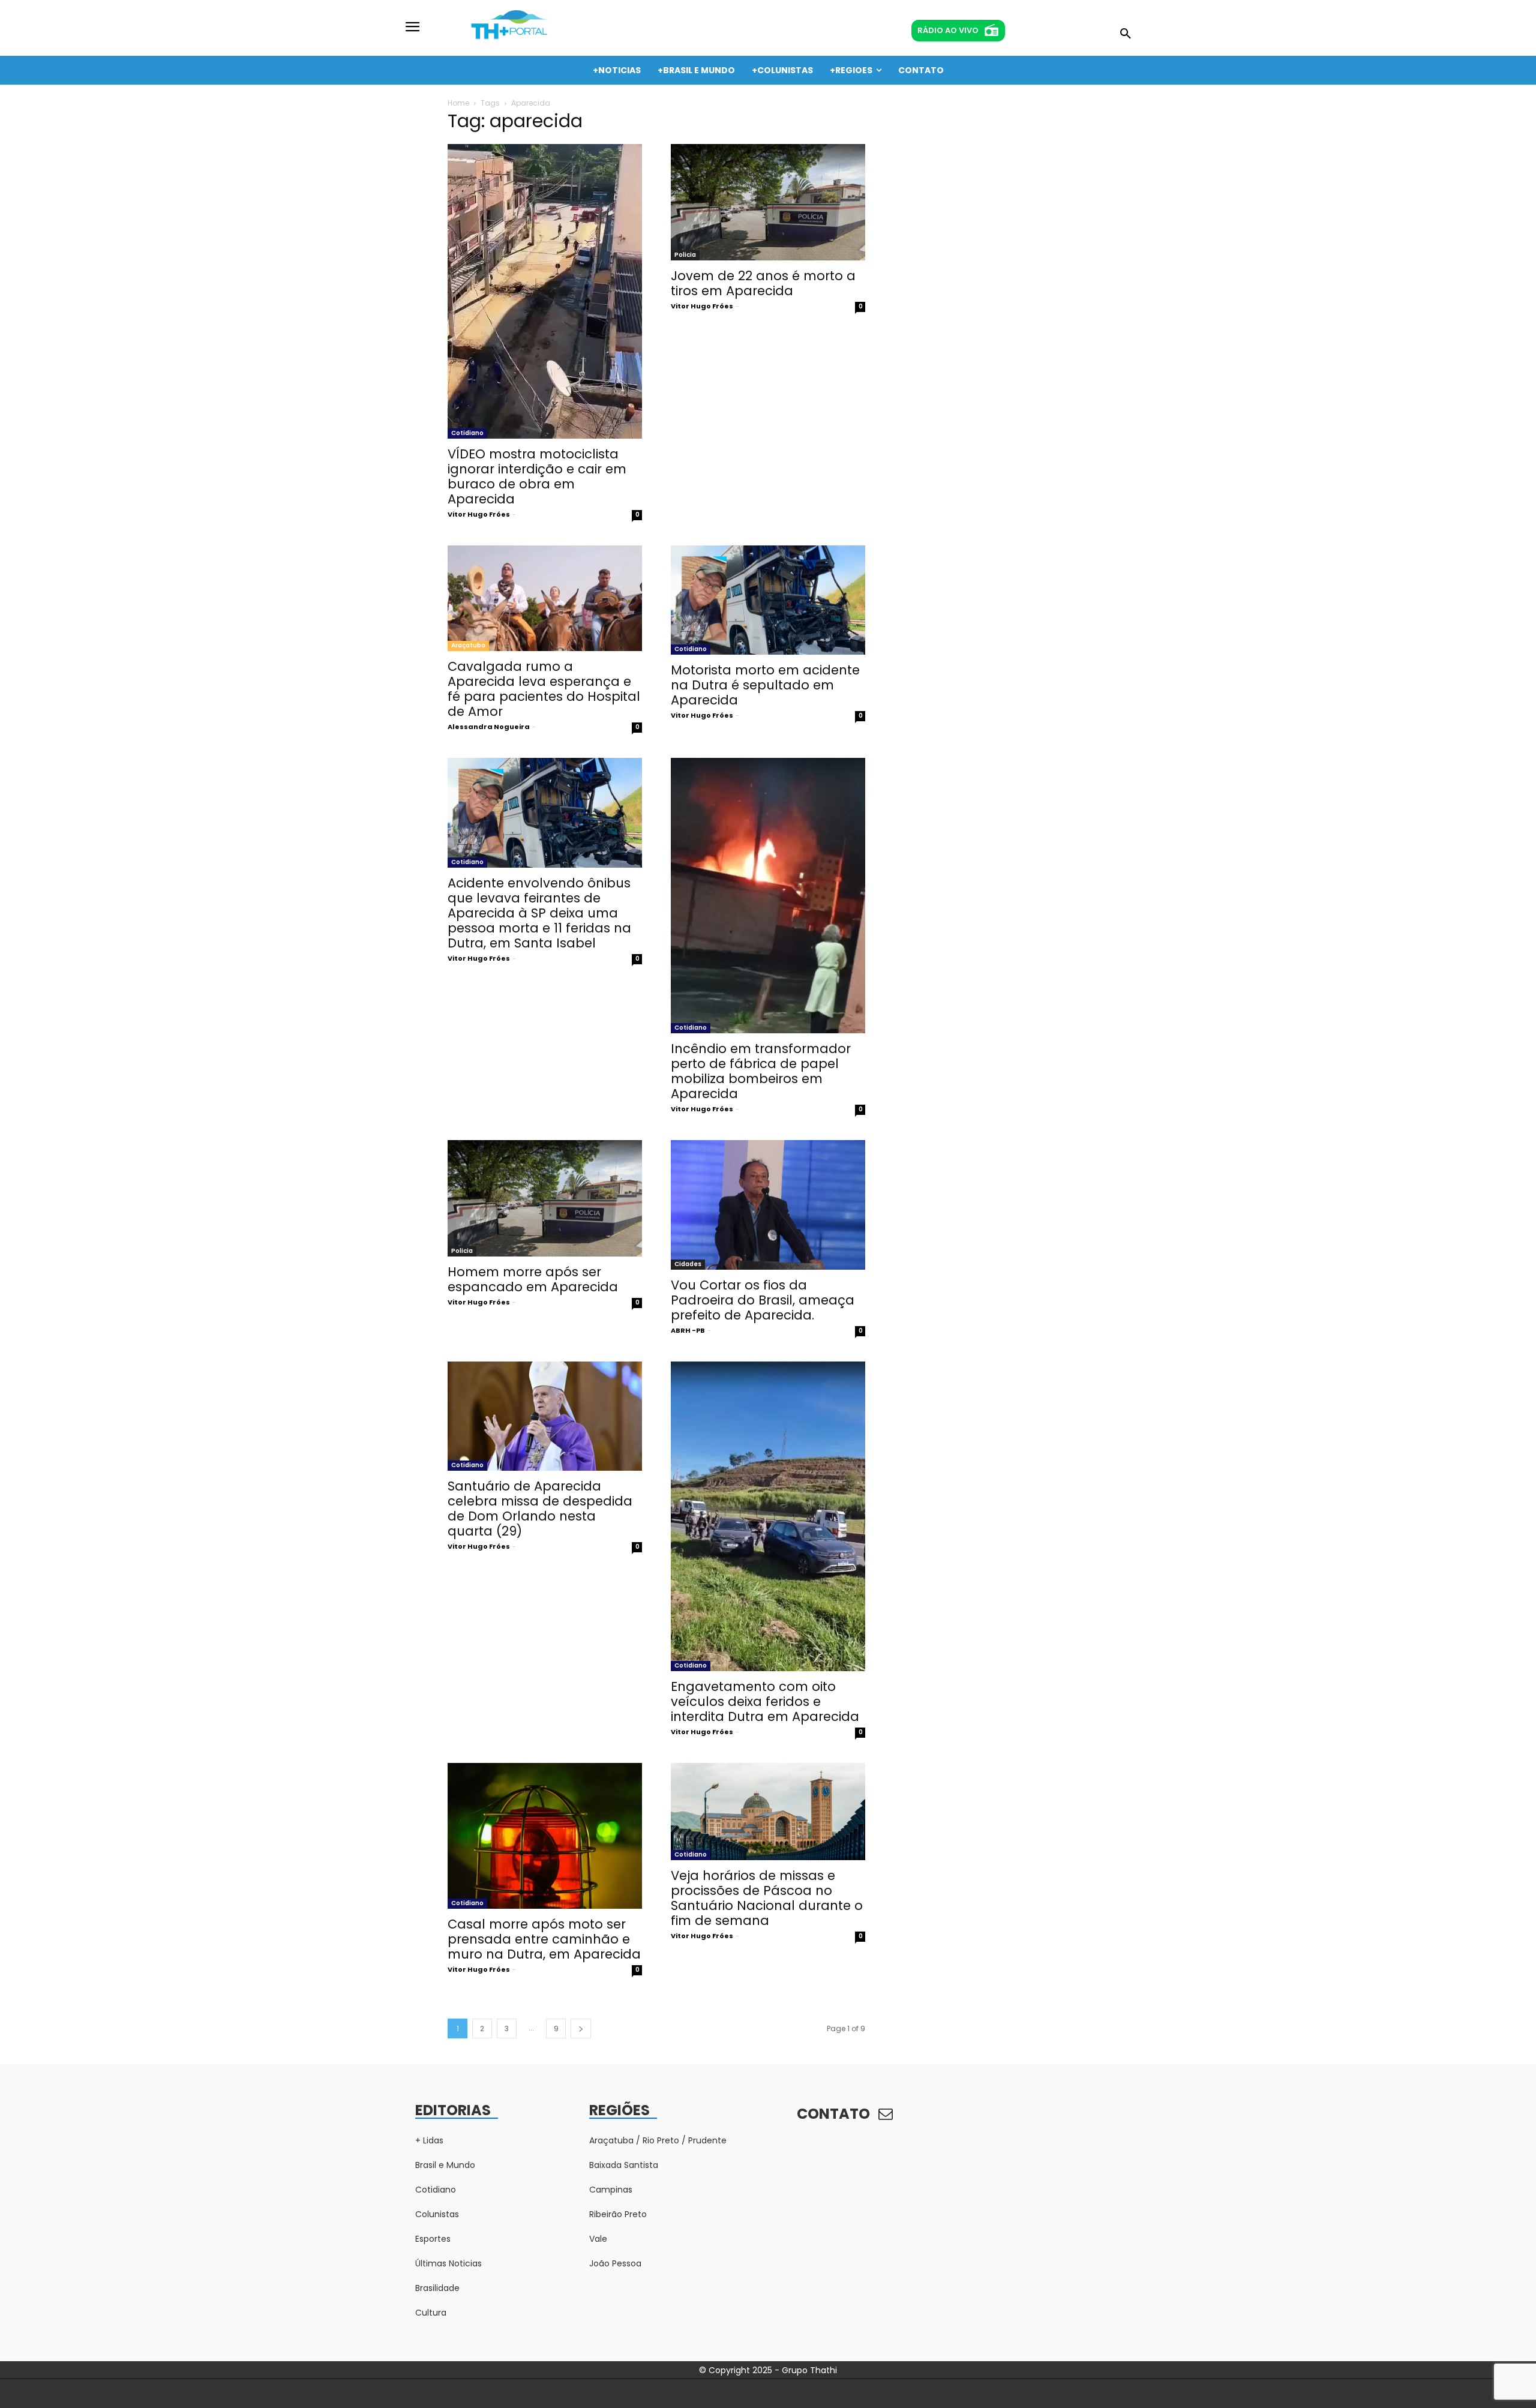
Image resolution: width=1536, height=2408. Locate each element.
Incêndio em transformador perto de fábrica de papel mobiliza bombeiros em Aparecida (761, 1071)
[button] (1126, 34)
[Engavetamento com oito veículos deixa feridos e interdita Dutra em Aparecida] (768, 1516)
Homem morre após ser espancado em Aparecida (533, 1279)
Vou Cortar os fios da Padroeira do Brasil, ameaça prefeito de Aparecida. (763, 1300)
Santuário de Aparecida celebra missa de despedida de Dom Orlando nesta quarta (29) (540, 1509)
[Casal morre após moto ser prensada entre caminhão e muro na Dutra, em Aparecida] (545, 1836)
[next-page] (581, 2028)
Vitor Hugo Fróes (479, 514)
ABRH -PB (688, 1330)
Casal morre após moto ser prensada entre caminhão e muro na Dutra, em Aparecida (544, 1939)
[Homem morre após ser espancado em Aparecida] (545, 1198)
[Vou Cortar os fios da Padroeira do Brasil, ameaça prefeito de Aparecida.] (768, 1205)
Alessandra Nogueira (489, 727)
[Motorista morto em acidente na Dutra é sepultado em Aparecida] (768, 600)
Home (458, 103)
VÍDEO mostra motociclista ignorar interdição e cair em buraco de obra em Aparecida (537, 476)
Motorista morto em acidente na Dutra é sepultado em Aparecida (765, 685)
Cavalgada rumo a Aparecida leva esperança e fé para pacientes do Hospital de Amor (544, 689)
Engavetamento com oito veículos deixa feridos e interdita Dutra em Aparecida (765, 1701)
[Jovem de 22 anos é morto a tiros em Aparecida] (768, 202)
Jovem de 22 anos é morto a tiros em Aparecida (763, 283)
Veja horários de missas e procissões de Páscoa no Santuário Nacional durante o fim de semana (767, 1898)
